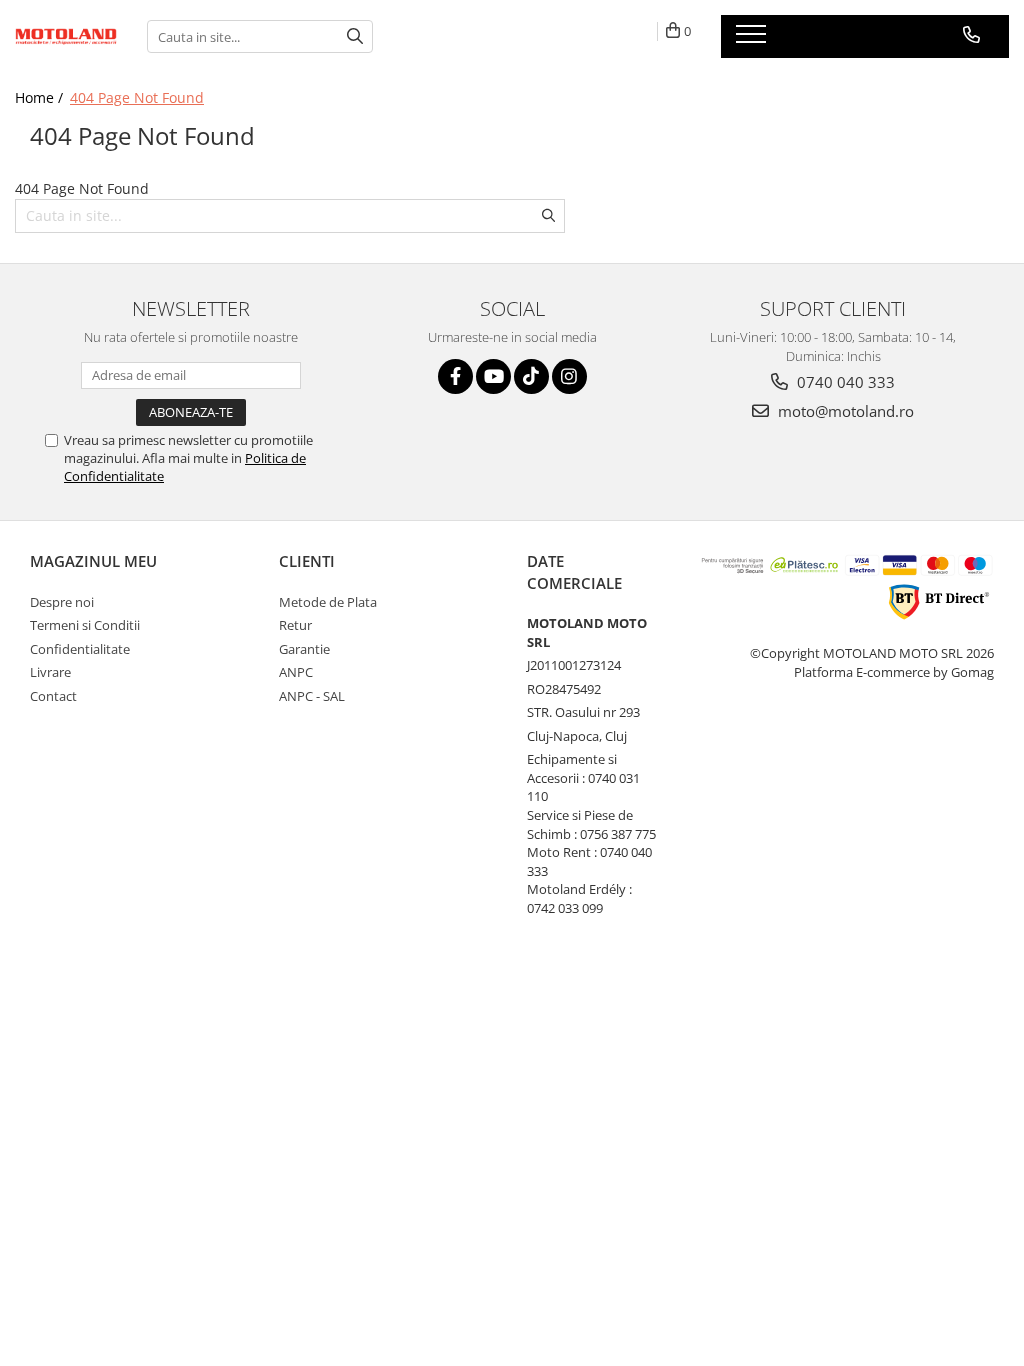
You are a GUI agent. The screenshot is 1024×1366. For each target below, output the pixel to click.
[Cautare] (355, 36)
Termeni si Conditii (85, 625)
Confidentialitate (80, 649)
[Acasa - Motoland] (66, 36)
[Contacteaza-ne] (971, 35)
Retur (295, 625)
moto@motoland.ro (844, 411)
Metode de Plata (328, 602)
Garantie (304, 649)
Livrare (50, 672)
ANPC (296, 672)
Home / (41, 97)
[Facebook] (455, 376)
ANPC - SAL (312, 696)
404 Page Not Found (137, 97)
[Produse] (753, 40)
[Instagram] (569, 376)
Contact (53, 696)
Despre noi (62, 602)
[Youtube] (493, 376)
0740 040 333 (844, 382)
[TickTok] (531, 376)
